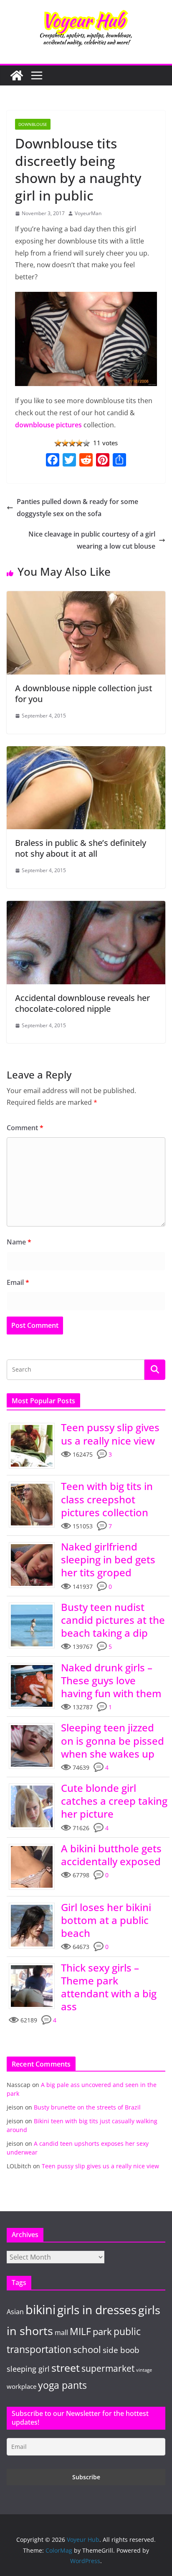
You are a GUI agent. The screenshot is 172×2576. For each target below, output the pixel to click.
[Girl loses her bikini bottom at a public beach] (35, 1905)
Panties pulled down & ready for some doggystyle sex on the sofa (77, 508)
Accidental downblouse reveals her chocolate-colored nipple (82, 1003)
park (102, 2331)
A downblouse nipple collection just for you (84, 694)
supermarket (108, 2368)
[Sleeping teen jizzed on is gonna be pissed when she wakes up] (35, 1725)
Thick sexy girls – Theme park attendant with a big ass (109, 1987)
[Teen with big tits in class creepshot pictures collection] (35, 1484)
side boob (121, 2350)
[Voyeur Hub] (17, 75)
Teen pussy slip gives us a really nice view (110, 1434)
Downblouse (33, 124)
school (87, 2349)
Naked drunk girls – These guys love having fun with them (111, 1680)
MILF (80, 2331)
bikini (40, 2310)
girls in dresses (97, 2310)
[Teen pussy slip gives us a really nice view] (35, 1425)
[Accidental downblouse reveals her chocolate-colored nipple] (86, 907)
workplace (21, 2386)
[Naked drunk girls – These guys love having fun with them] (35, 1665)
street (66, 2368)
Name (19, 1242)
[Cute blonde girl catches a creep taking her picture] (35, 1786)
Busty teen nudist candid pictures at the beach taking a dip (113, 1620)
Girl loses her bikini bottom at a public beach (106, 1920)
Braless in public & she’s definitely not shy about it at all (81, 848)
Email (18, 1282)
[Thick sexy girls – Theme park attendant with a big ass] (35, 1965)
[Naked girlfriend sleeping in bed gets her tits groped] (35, 1544)
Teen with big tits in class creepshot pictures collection (107, 1499)
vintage (144, 2370)
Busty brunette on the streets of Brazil (87, 2107)
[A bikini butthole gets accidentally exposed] (35, 1846)
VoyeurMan (88, 213)
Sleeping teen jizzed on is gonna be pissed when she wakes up (113, 1740)
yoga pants (62, 2385)
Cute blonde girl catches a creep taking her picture (114, 1801)
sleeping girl (28, 2369)
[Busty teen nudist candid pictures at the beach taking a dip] (35, 1605)
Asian (15, 2312)
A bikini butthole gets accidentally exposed (111, 1855)
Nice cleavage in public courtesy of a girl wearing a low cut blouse (92, 540)
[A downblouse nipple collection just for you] (86, 597)
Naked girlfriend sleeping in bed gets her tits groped (108, 1559)
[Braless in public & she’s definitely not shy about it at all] (86, 752)
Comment (25, 1128)
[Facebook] (53, 461)
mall (61, 2332)
